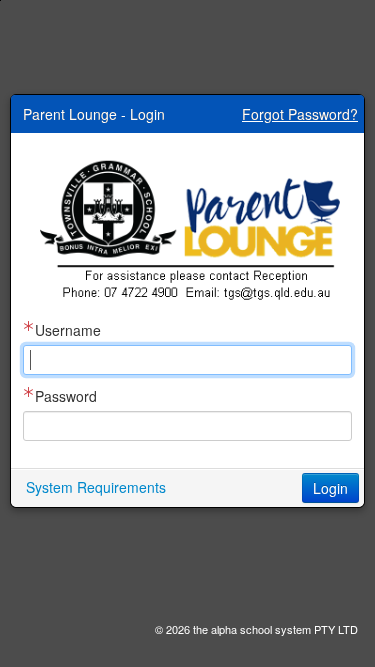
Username (68, 330)
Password (66, 396)
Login (330, 488)
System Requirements (96, 487)
